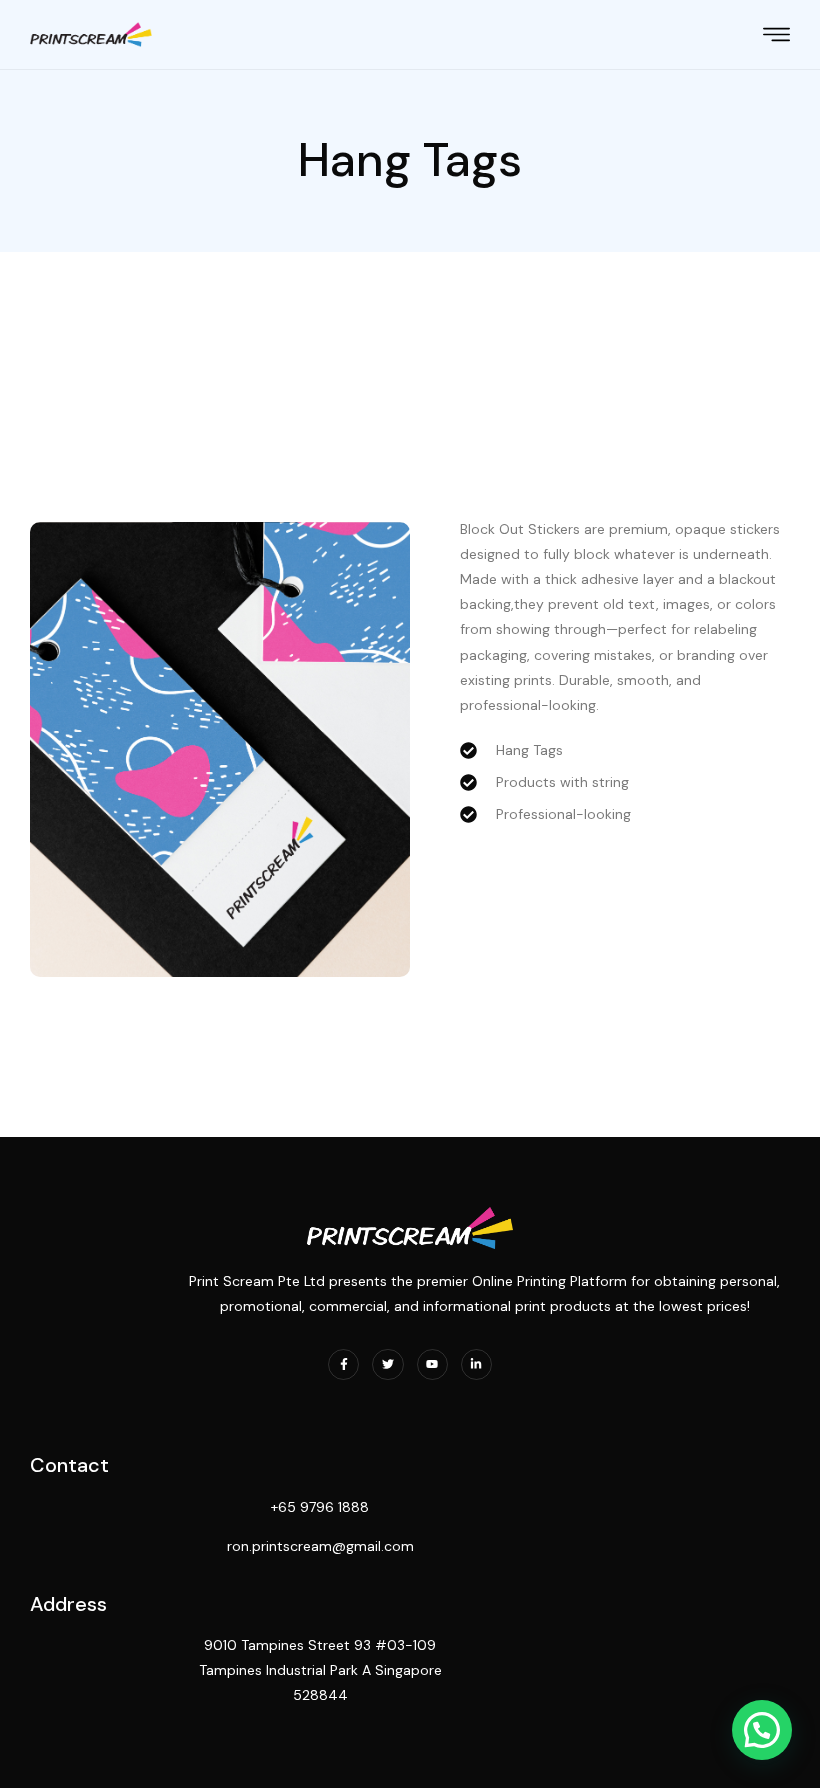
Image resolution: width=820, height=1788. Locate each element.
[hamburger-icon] (776, 37)
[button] (762, 1730)
